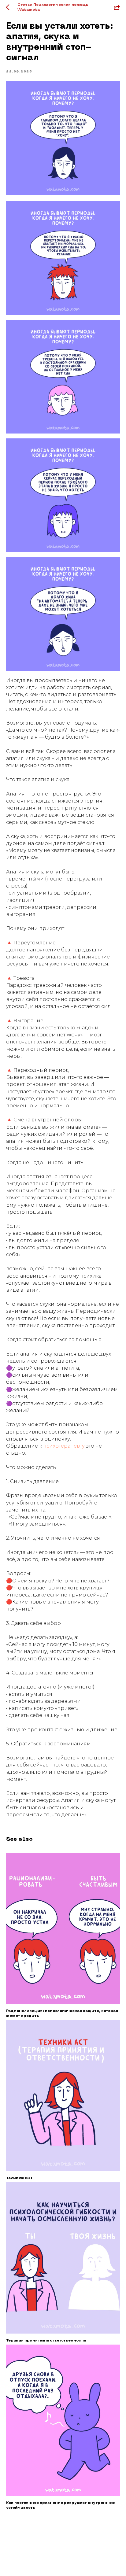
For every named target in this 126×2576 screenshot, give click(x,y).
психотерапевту (65, 1446)
